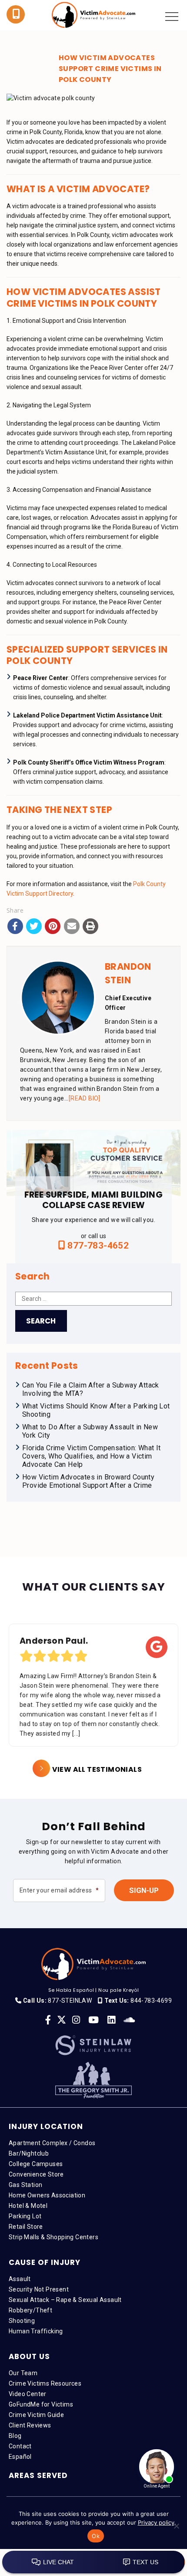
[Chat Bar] (93, 2562)
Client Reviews (30, 2425)
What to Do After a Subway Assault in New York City (90, 1431)
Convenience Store (36, 2174)
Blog (15, 2436)
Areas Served (38, 2475)
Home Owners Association (47, 2195)
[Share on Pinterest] (53, 926)
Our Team (23, 2373)
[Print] (90, 926)
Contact (20, 2446)
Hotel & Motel (28, 2206)
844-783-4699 (151, 2001)
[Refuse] (176, 2526)
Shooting (22, 2321)
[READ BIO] (85, 1098)
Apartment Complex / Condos (52, 2143)
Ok (96, 2536)
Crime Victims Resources (45, 2383)
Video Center (28, 2394)
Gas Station (25, 2185)
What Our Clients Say (94, 1587)
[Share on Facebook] (15, 926)
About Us (29, 2356)
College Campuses (36, 2164)
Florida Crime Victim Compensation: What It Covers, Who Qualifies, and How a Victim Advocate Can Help (92, 1456)
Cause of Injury (45, 2262)
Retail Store (26, 2227)
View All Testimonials (97, 1769)
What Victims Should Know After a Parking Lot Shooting (96, 1410)
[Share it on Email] (72, 926)
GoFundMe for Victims (41, 2404)
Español (20, 2457)
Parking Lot (25, 2216)
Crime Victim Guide (36, 2415)
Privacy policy (156, 2522)
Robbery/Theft (30, 2310)
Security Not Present (39, 2289)
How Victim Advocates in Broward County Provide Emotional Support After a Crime (88, 1481)
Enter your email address (59, 1890)
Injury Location (46, 2126)
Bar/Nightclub (29, 2153)
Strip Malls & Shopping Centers (53, 2237)
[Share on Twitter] (34, 926)
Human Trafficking (36, 2331)
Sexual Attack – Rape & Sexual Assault (65, 2300)
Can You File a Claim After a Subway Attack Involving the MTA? (91, 1389)
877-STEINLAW (70, 2001)
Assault (20, 2279)
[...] (76, 1733)
